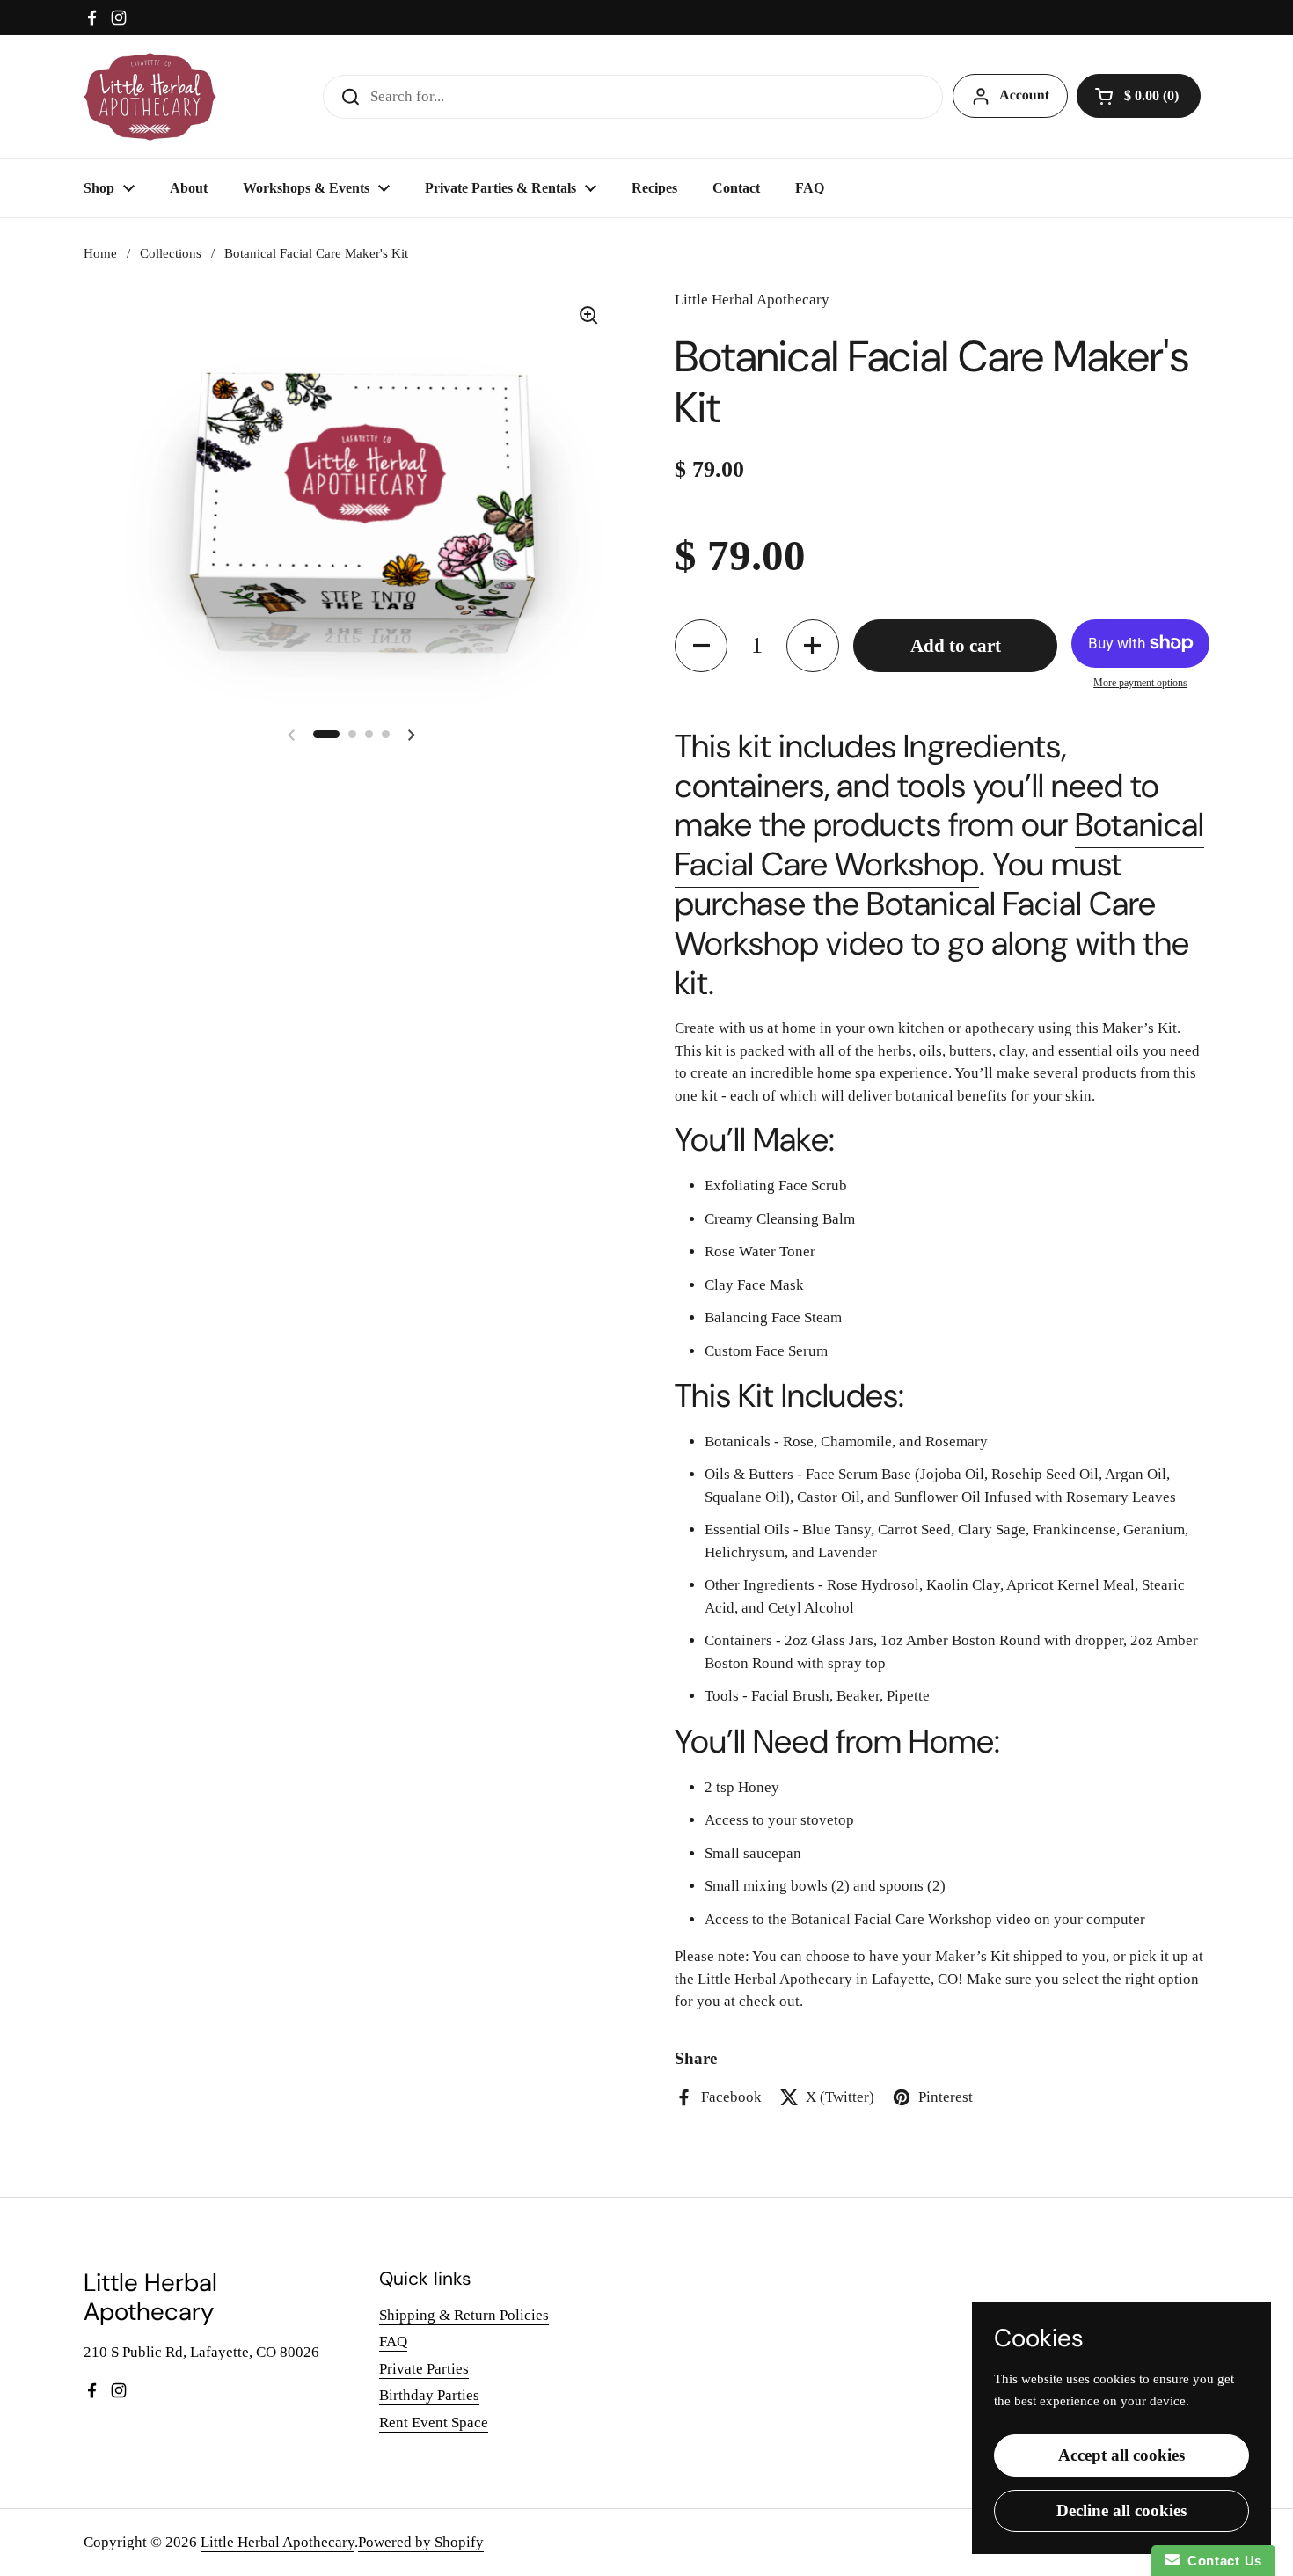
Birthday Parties (429, 2395)
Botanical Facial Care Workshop (939, 845)
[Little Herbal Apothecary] (150, 97)
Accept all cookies (1121, 2455)
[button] (1139, 96)
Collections (171, 253)
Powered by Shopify (421, 2542)
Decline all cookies (1121, 2510)
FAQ (393, 2342)
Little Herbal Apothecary (278, 2542)
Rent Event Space (434, 2422)
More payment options (1140, 683)
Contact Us (1221, 2561)
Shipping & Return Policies (464, 2315)
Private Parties (424, 2369)
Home (100, 253)
